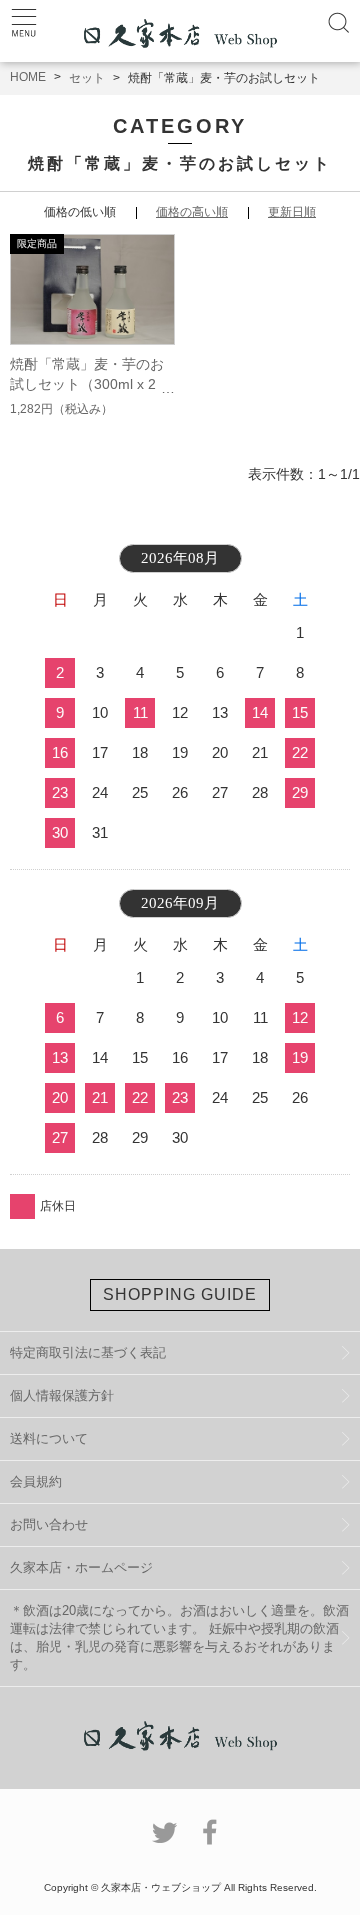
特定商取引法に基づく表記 (88, 1352)
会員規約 (36, 1481)
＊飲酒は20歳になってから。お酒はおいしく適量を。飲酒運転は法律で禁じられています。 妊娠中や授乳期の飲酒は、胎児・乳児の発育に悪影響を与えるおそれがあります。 (179, 1637)
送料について (49, 1438)
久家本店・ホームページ (81, 1567)
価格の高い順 (192, 212)
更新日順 (292, 212)
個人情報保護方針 (62, 1395)
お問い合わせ (49, 1524)
